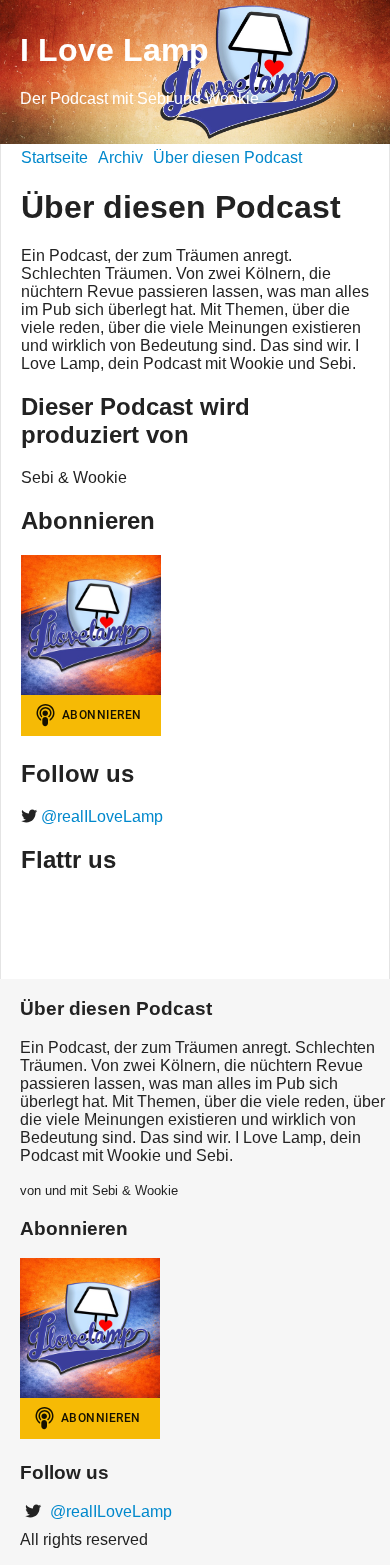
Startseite (54, 157)
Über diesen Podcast (227, 157)
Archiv (120, 157)
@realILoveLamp (100, 816)
